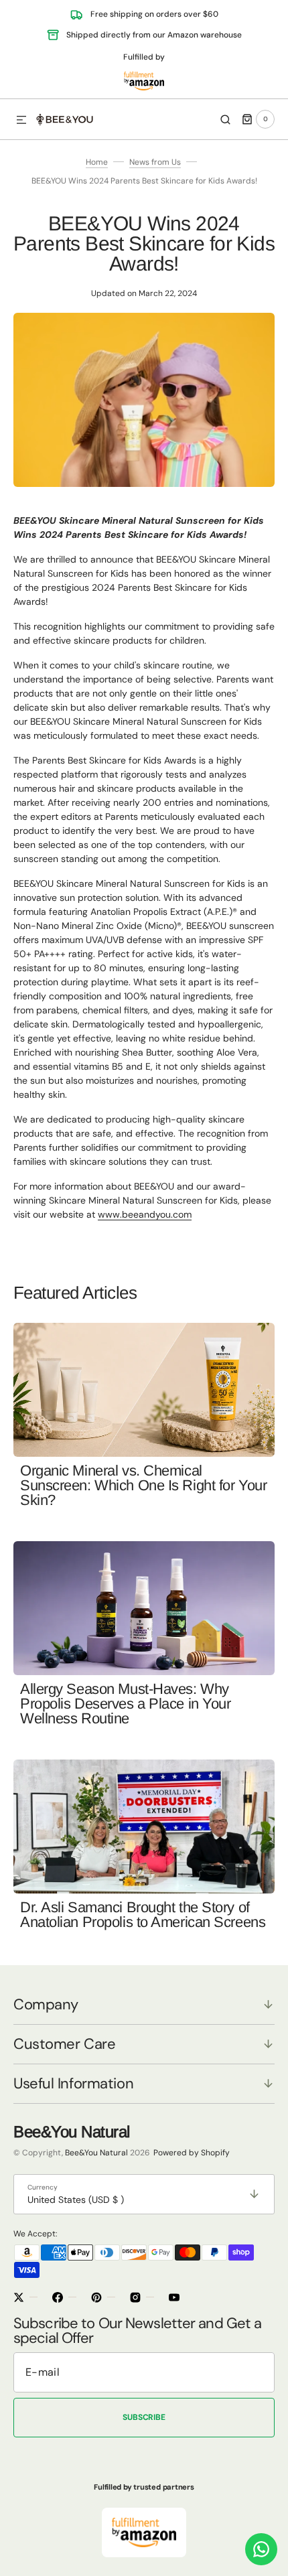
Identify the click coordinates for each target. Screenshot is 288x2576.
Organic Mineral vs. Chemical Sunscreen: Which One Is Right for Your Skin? (143, 1485)
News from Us (155, 162)
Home (97, 162)
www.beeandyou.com (145, 1214)
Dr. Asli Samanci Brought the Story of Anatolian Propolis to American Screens (143, 1915)
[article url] (144, 1390)
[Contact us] (261, 2549)
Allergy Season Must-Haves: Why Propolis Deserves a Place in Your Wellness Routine (125, 1704)
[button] (21, 121)
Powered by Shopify (192, 2153)
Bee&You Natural (96, 2153)
